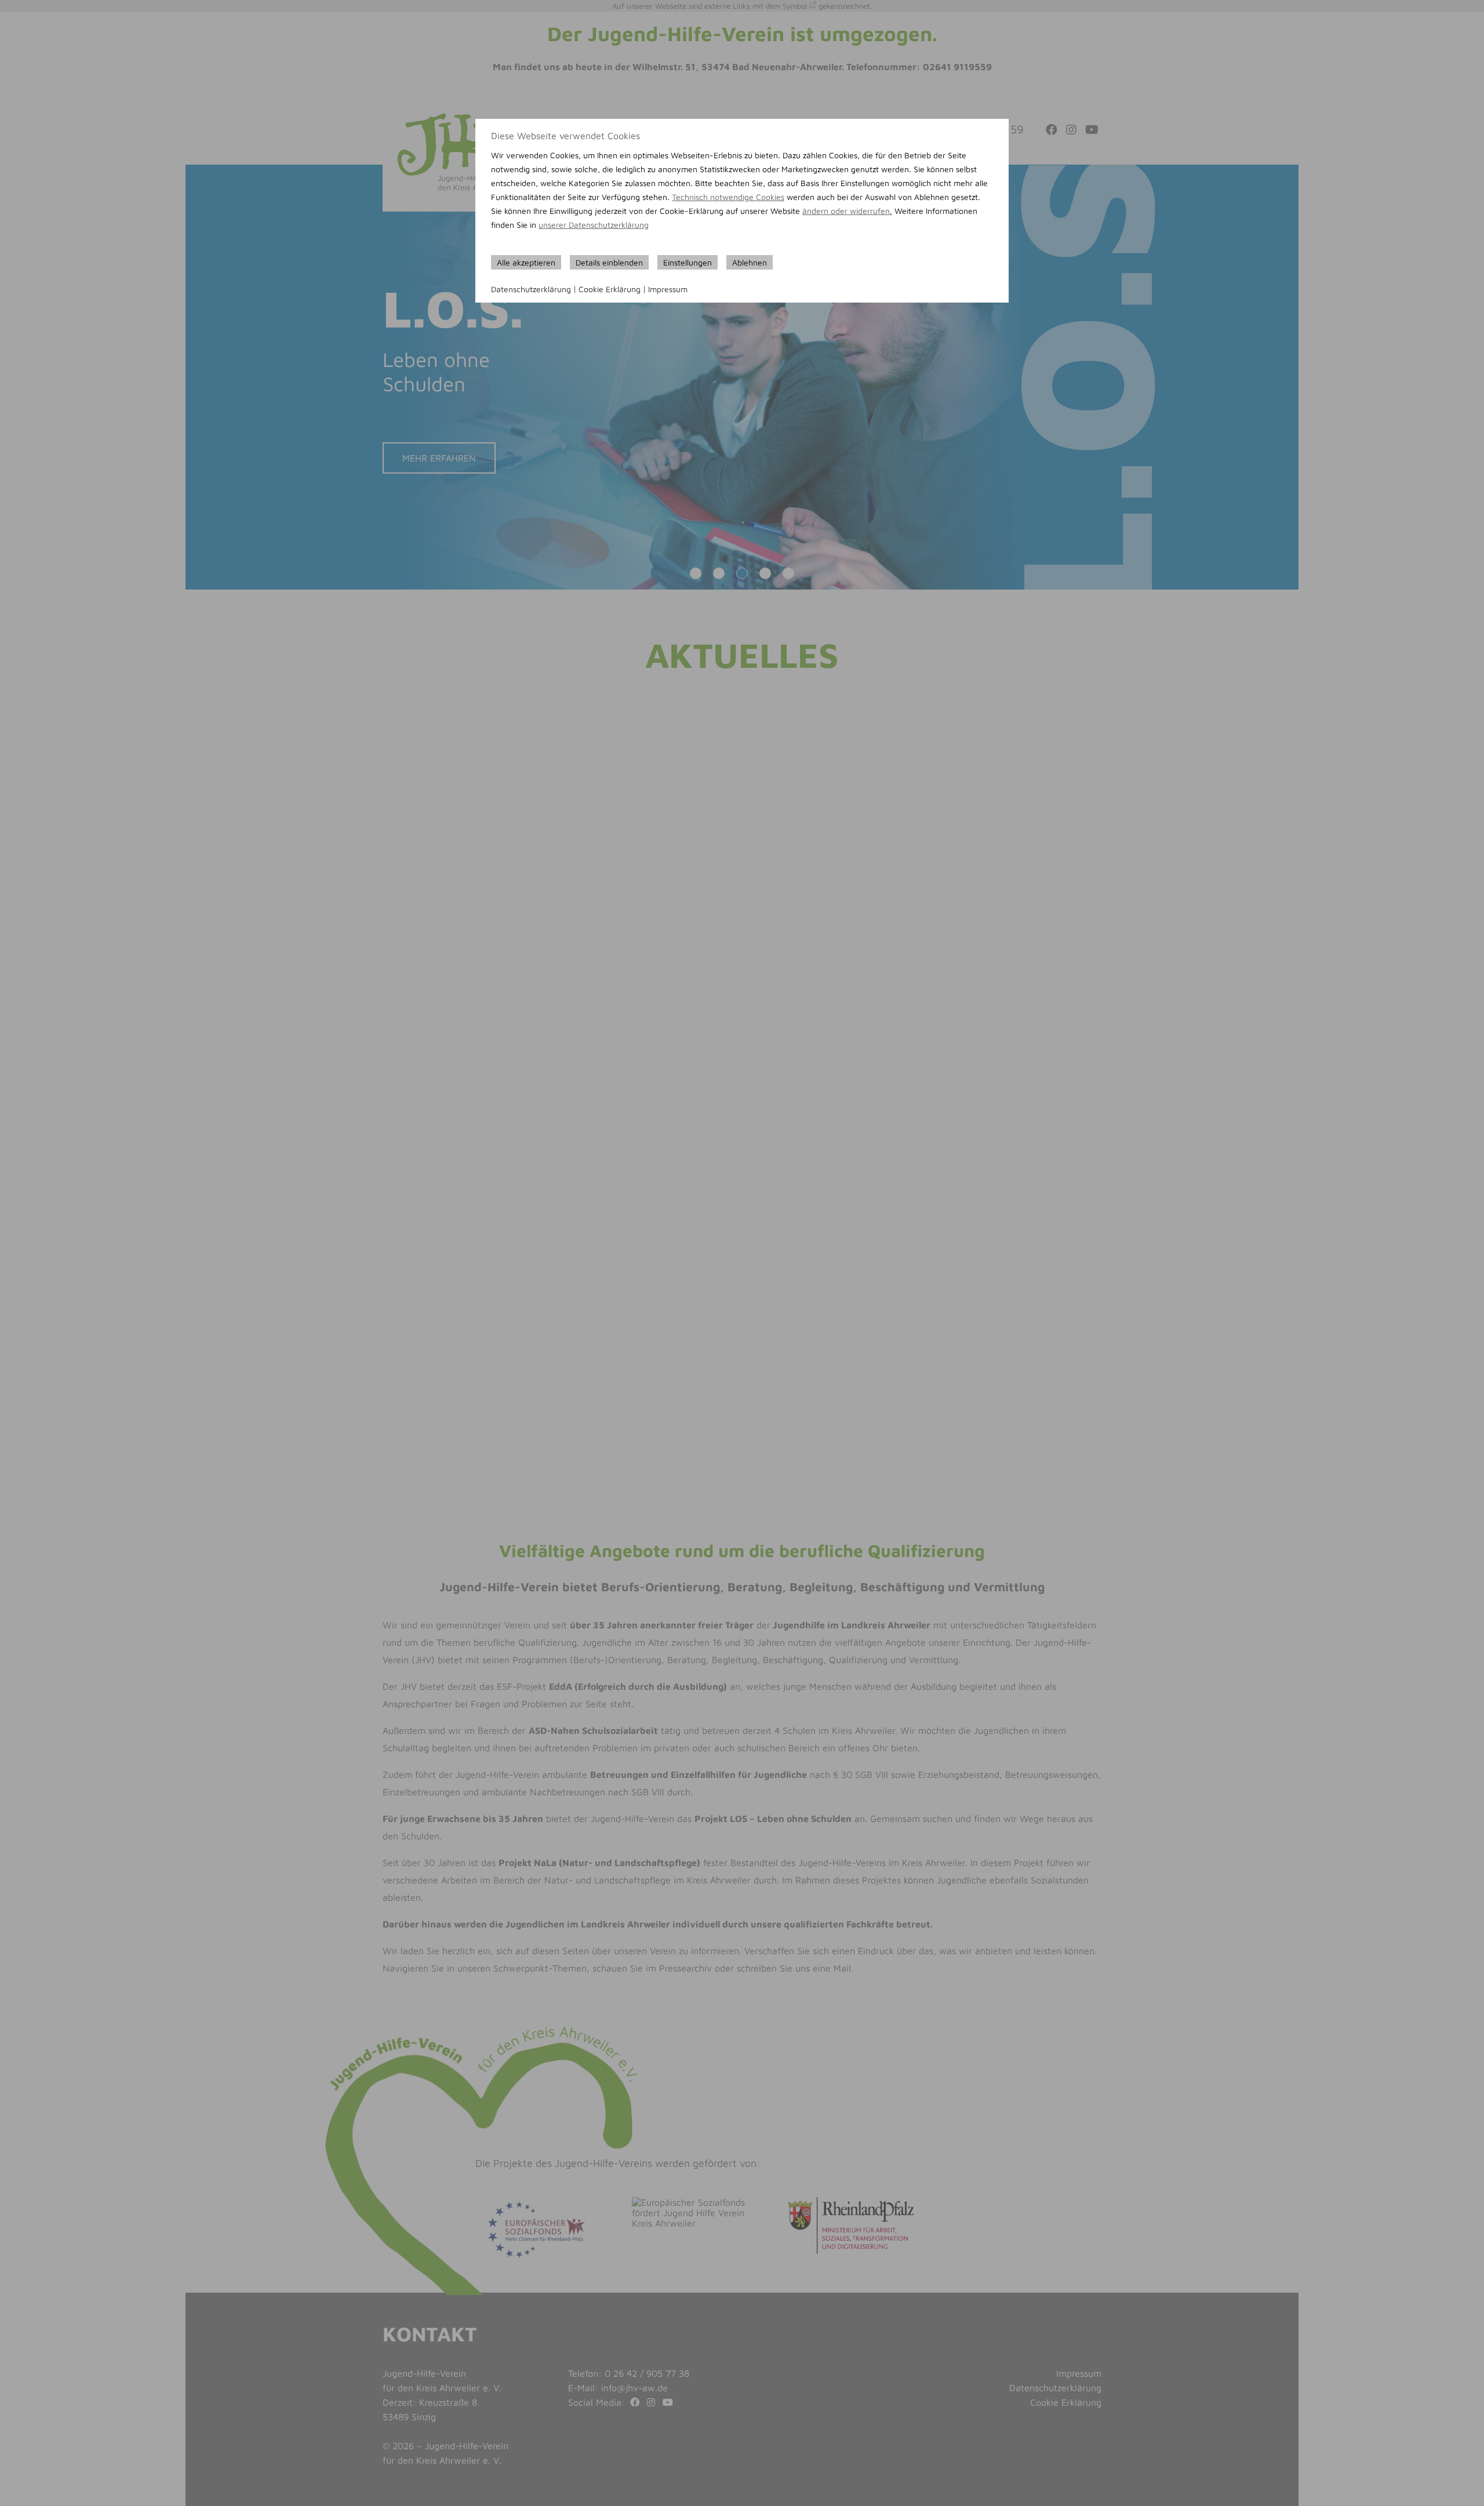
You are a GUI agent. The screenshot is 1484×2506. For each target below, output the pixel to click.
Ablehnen (750, 262)
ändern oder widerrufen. (847, 211)
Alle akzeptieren (526, 262)
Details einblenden (609, 262)
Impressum (668, 289)
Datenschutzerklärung (531, 289)
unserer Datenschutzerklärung (594, 225)
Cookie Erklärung (610, 289)
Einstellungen (688, 262)
